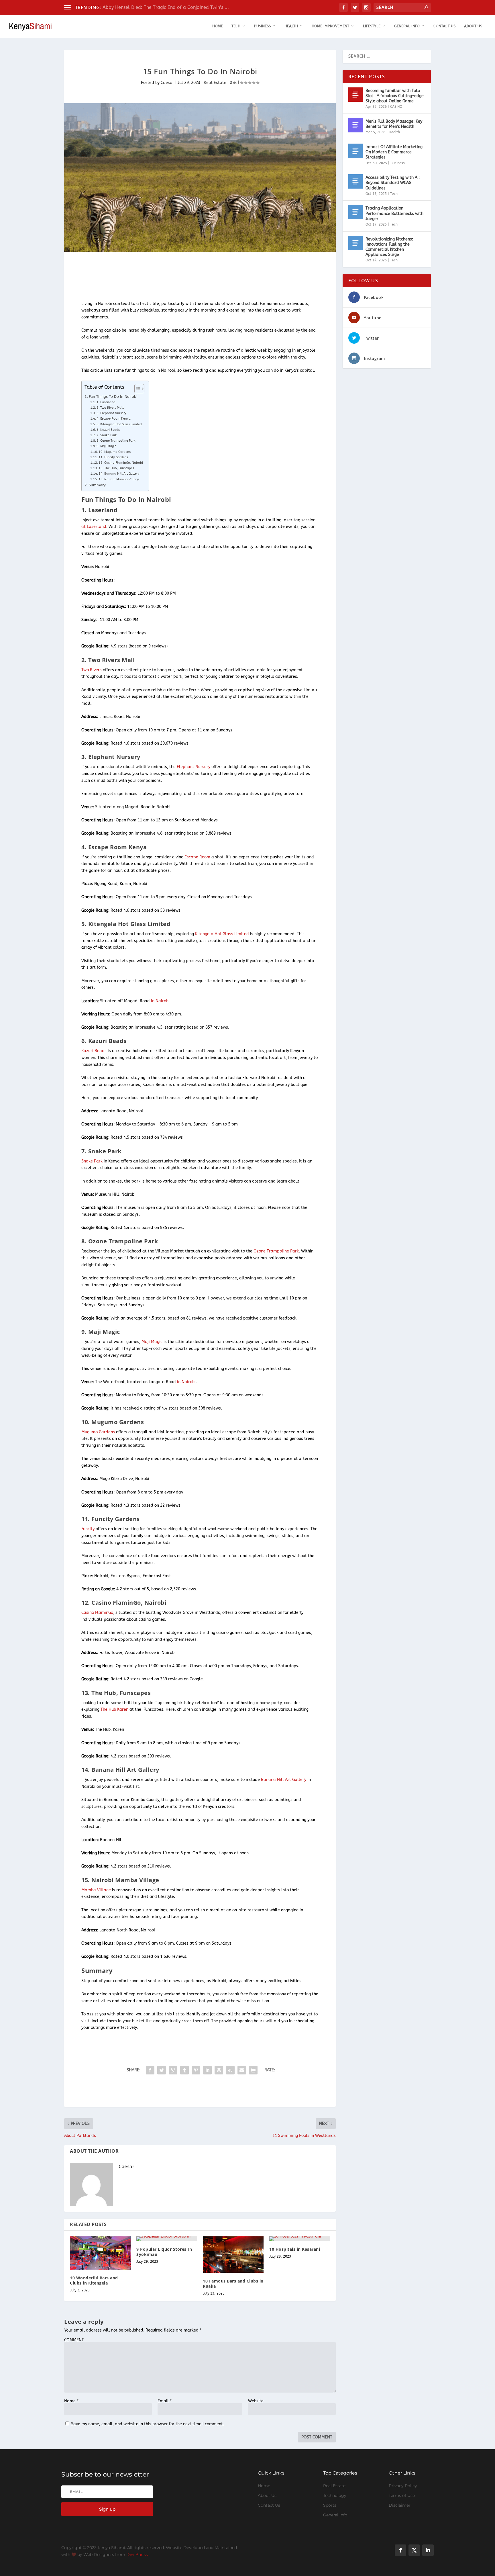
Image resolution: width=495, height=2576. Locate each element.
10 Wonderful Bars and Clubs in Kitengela (94, 2280)
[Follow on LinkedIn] (428, 2550)
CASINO (396, 107)
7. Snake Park (107, 435)
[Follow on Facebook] (400, 2550)
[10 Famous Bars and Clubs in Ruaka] (233, 2255)
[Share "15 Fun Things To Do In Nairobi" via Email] (242, 2070)
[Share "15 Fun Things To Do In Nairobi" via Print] (253, 2070)
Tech (236, 26)
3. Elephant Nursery (111, 413)
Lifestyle (372, 26)
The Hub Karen (114, 1709)
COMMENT (74, 2340)
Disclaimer (400, 2505)
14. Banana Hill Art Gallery (119, 474)
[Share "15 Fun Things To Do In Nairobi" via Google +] (173, 2070)
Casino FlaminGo (97, 1613)
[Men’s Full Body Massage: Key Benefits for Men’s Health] (355, 125)
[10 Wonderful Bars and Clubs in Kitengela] (100, 2253)
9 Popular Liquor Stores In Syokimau (164, 2252)
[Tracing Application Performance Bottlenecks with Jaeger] (355, 212)
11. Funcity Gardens (113, 457)
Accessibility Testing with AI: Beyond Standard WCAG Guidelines (393, 183)
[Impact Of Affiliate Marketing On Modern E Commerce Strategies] (355, 151)
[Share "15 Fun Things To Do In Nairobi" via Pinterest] (196, 2070)
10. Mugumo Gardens (115, 452)
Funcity (88, 1529)
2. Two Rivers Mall (110, 408)
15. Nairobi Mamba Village (119, 479)
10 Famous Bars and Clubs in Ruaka (233, 2284)
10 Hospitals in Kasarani (295, 2249)
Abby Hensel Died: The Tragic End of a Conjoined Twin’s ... (166, 7)
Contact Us (444, 26)
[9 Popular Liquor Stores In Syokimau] (167, 2239)
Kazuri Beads (94, 1051)
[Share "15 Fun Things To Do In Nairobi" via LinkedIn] (207, 2070)
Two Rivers (92, 670)
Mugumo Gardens (98, 1432)
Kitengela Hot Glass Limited (222, 934)
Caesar (167, 83)
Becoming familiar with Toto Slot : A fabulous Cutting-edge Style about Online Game (395, 96)
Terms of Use (402, 2495)
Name (71, 2401)
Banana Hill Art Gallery (284, 1780)
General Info (407, 26)
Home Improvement (330, 26)
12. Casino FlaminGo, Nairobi (121, 463)
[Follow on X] (414, 2550)
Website (256, 2401)
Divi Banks (137, 2555)
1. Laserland (106, 402)
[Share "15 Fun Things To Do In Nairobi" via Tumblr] (184, 2070)
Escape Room (197, 857)
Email (165, 2401)
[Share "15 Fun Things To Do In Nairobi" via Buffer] (219, 2070)
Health (291, 26)
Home (218, 26)
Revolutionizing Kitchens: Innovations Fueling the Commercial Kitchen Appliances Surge (389, 247)
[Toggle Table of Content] (136, 389)
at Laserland (94, 527)
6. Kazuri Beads (108, 430)
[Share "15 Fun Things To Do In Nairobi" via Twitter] (162, 2070)
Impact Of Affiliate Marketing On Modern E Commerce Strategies (394, 152)
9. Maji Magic (106, 446)
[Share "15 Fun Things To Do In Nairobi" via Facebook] (150, 2070)
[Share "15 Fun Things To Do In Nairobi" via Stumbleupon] (230, 2070)
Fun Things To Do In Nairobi (113, 397)
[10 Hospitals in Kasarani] (300, 2239)
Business (262, 26)
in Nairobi (160, 1001)
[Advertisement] (168, 277)
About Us (473, 26)
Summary (97, 485)
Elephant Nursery (194, 767)
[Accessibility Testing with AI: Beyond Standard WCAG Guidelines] (355, 181)
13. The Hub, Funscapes (116, 468)
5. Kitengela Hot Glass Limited (119, 424)
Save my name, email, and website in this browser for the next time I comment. (148, 2424)
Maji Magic (152, 1342)
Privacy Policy (403, 2486)
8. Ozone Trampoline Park (116, 441)
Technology (335, 2495)
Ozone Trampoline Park (276, 1251)
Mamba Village (96, 1890)
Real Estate (215, 83)
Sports (330, 2505)
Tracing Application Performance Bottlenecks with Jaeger (394, 213)
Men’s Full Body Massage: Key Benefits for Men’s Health (394, 124)
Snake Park (92, 1161)
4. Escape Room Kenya (114, 419)
